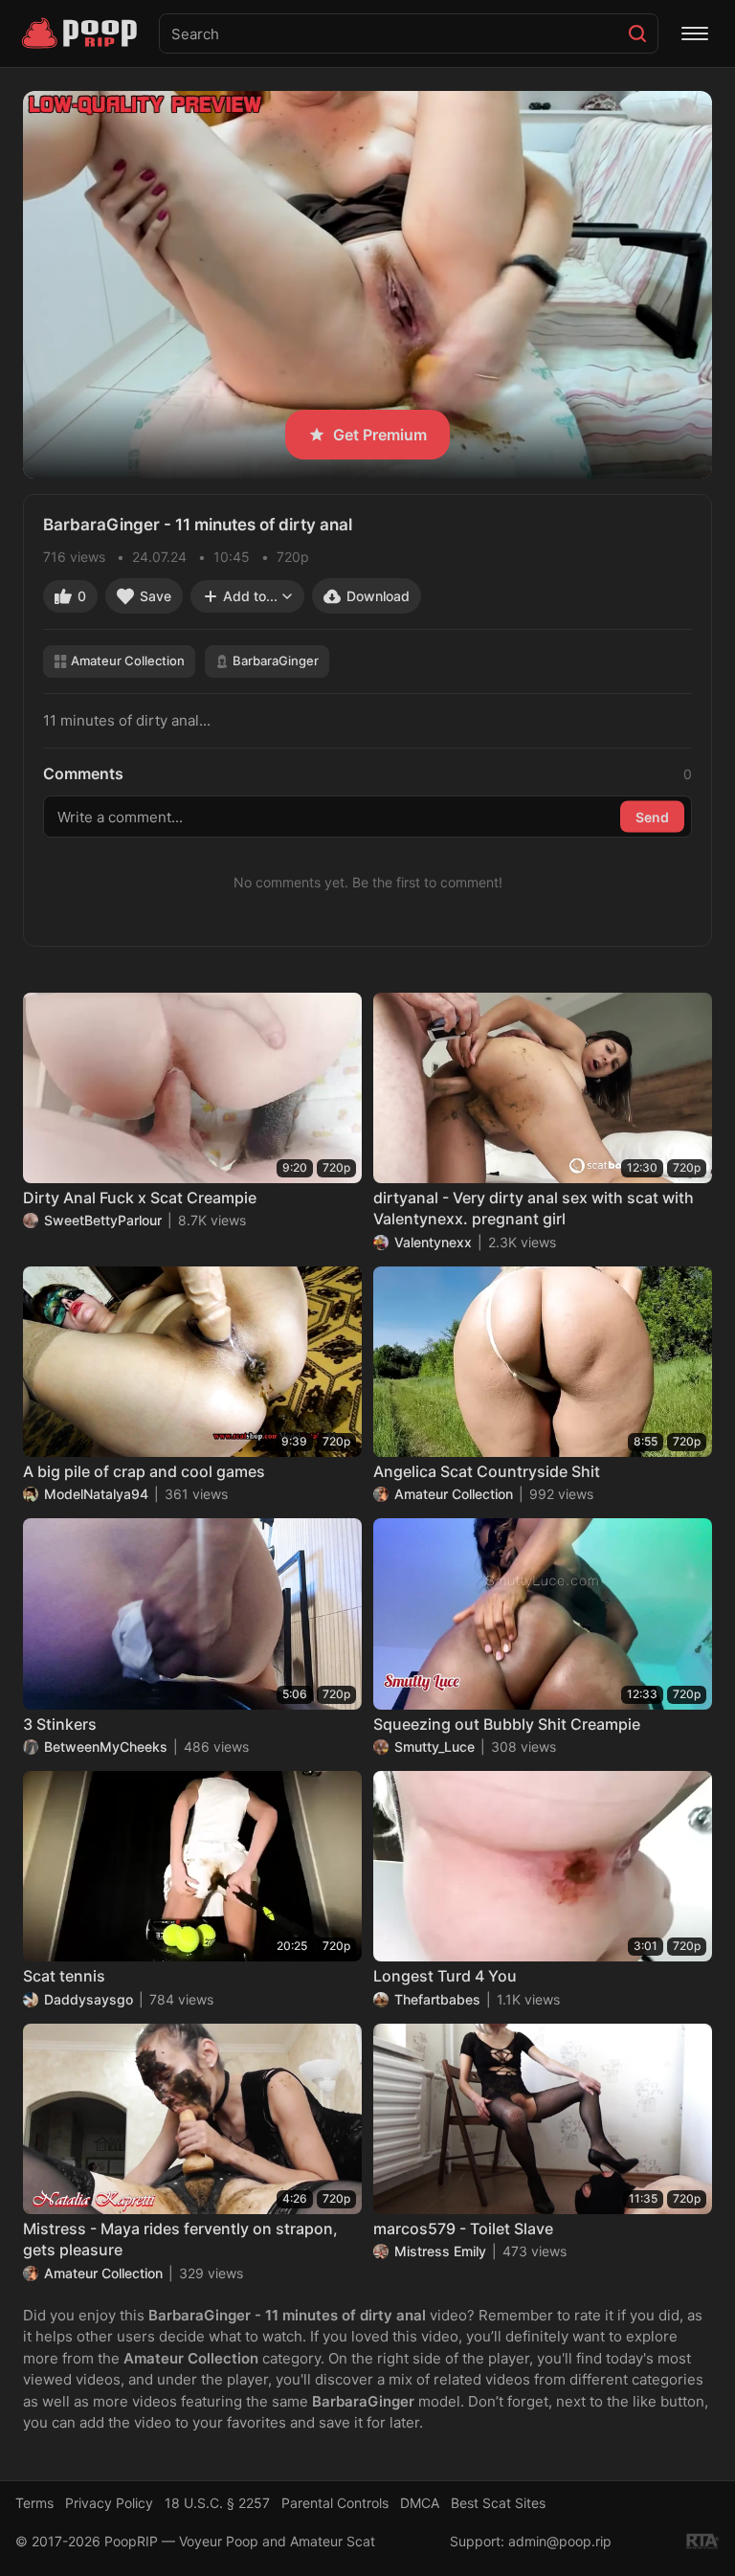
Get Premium (380, 435)
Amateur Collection (128, 661)
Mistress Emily (440, 2251)
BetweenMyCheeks (106, 1747)
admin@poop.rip (560, 2541)
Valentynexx (433, 1242)
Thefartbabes (437, 1999)
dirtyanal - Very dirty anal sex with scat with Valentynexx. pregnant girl (534, 1208)
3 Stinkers (60, 1724)
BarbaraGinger (276, 661)
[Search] (637, 34)
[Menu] (695, 34)
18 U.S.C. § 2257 (217, 2503)
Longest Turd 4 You (445, 1976)
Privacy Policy (109, 2503)
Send (652, 816)
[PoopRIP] (81, 34)
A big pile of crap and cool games (144, 1471)
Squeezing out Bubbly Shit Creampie (507, 1724)
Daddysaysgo (89, 1999)
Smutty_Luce (434, 1747)
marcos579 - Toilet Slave (463, 2229)
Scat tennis (64, 1976)
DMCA (420, 2503)
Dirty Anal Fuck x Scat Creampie (140, 1198)
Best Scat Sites (498, 2503)
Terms (34, 2503)
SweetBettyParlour (103, 1220)
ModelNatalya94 (96, 1494)
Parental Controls (335, 2503)
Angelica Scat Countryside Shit (487, 1471)
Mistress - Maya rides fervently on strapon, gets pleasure (180, 2239)
